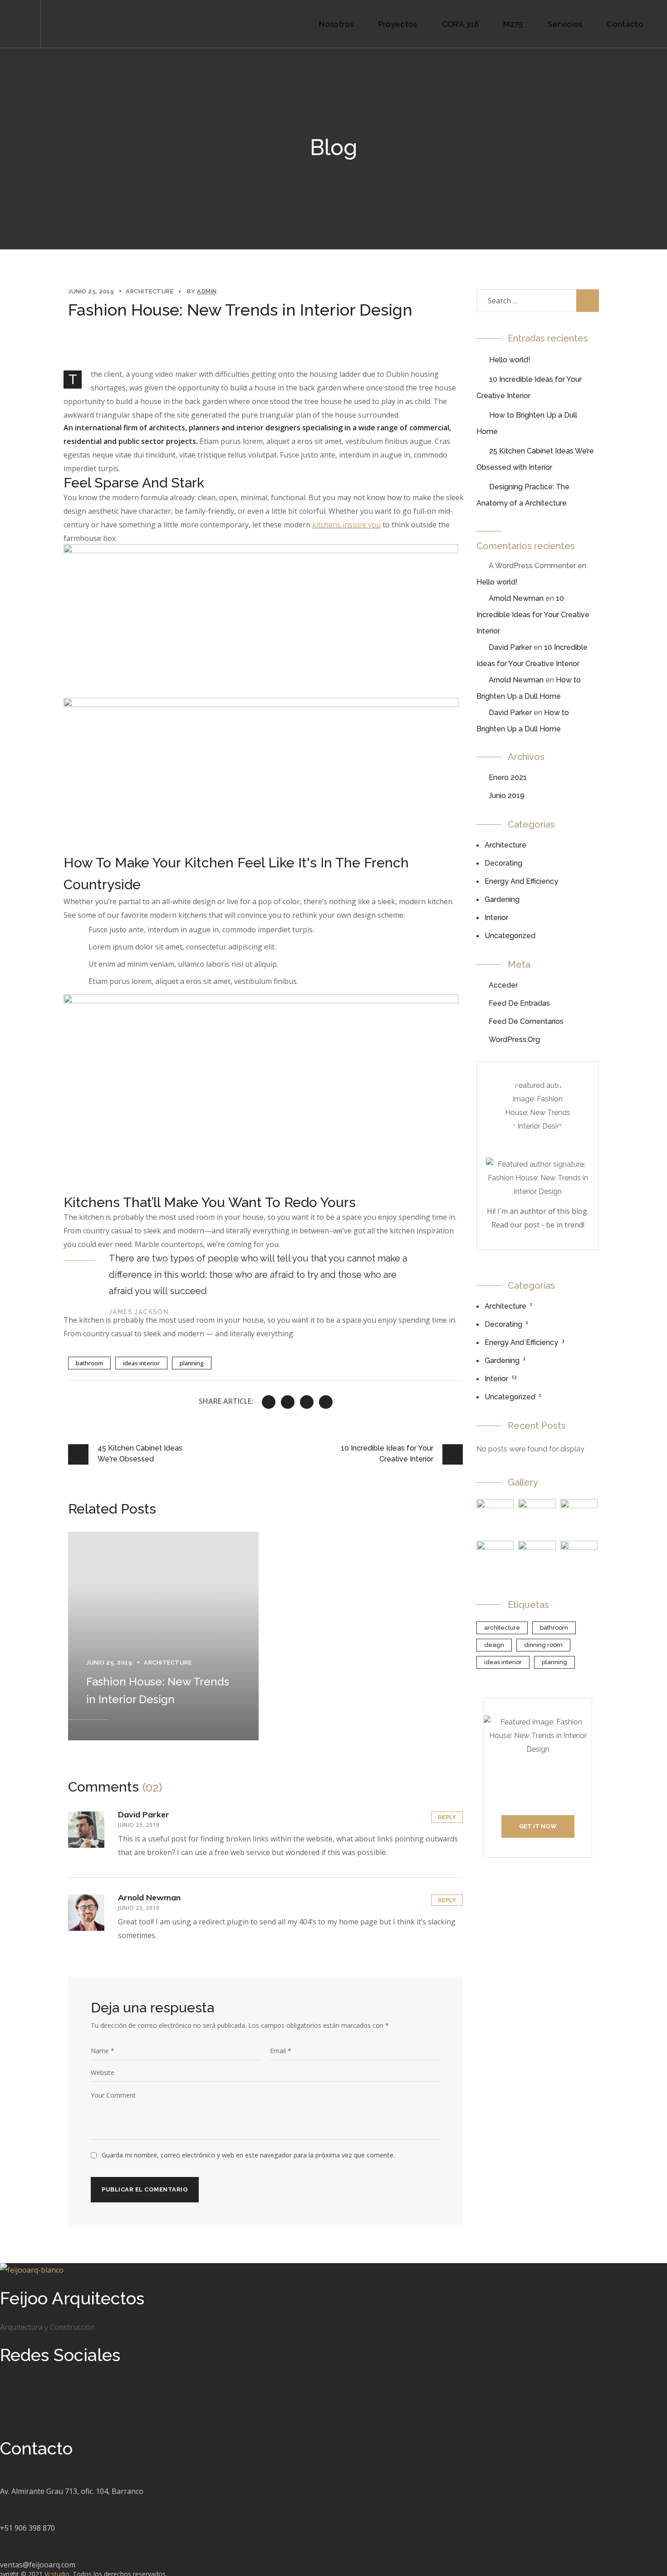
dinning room (543, 1645)
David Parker (144, 1814)
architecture (502, 1628)
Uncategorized (510, 936)
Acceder (503, 985)
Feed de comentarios (526, 1021)
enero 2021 (508, 777)
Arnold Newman (149, 1897)
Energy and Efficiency (521, 881)
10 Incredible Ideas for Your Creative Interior (533, 615)
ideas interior (141, 1363)
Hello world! (510, 360)
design (494, 1645)
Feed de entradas (519, 1003)
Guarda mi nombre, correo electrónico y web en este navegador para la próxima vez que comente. (248, 2155)
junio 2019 (507, 796)
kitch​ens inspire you (346, 525)
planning (192, 1363)
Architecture (150, 291)
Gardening (502, 899)
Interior (496, 918)
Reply (447, 1817)
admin (207, 291)
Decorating (503, 863)
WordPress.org (514, 1040)
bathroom (89, 1363)
